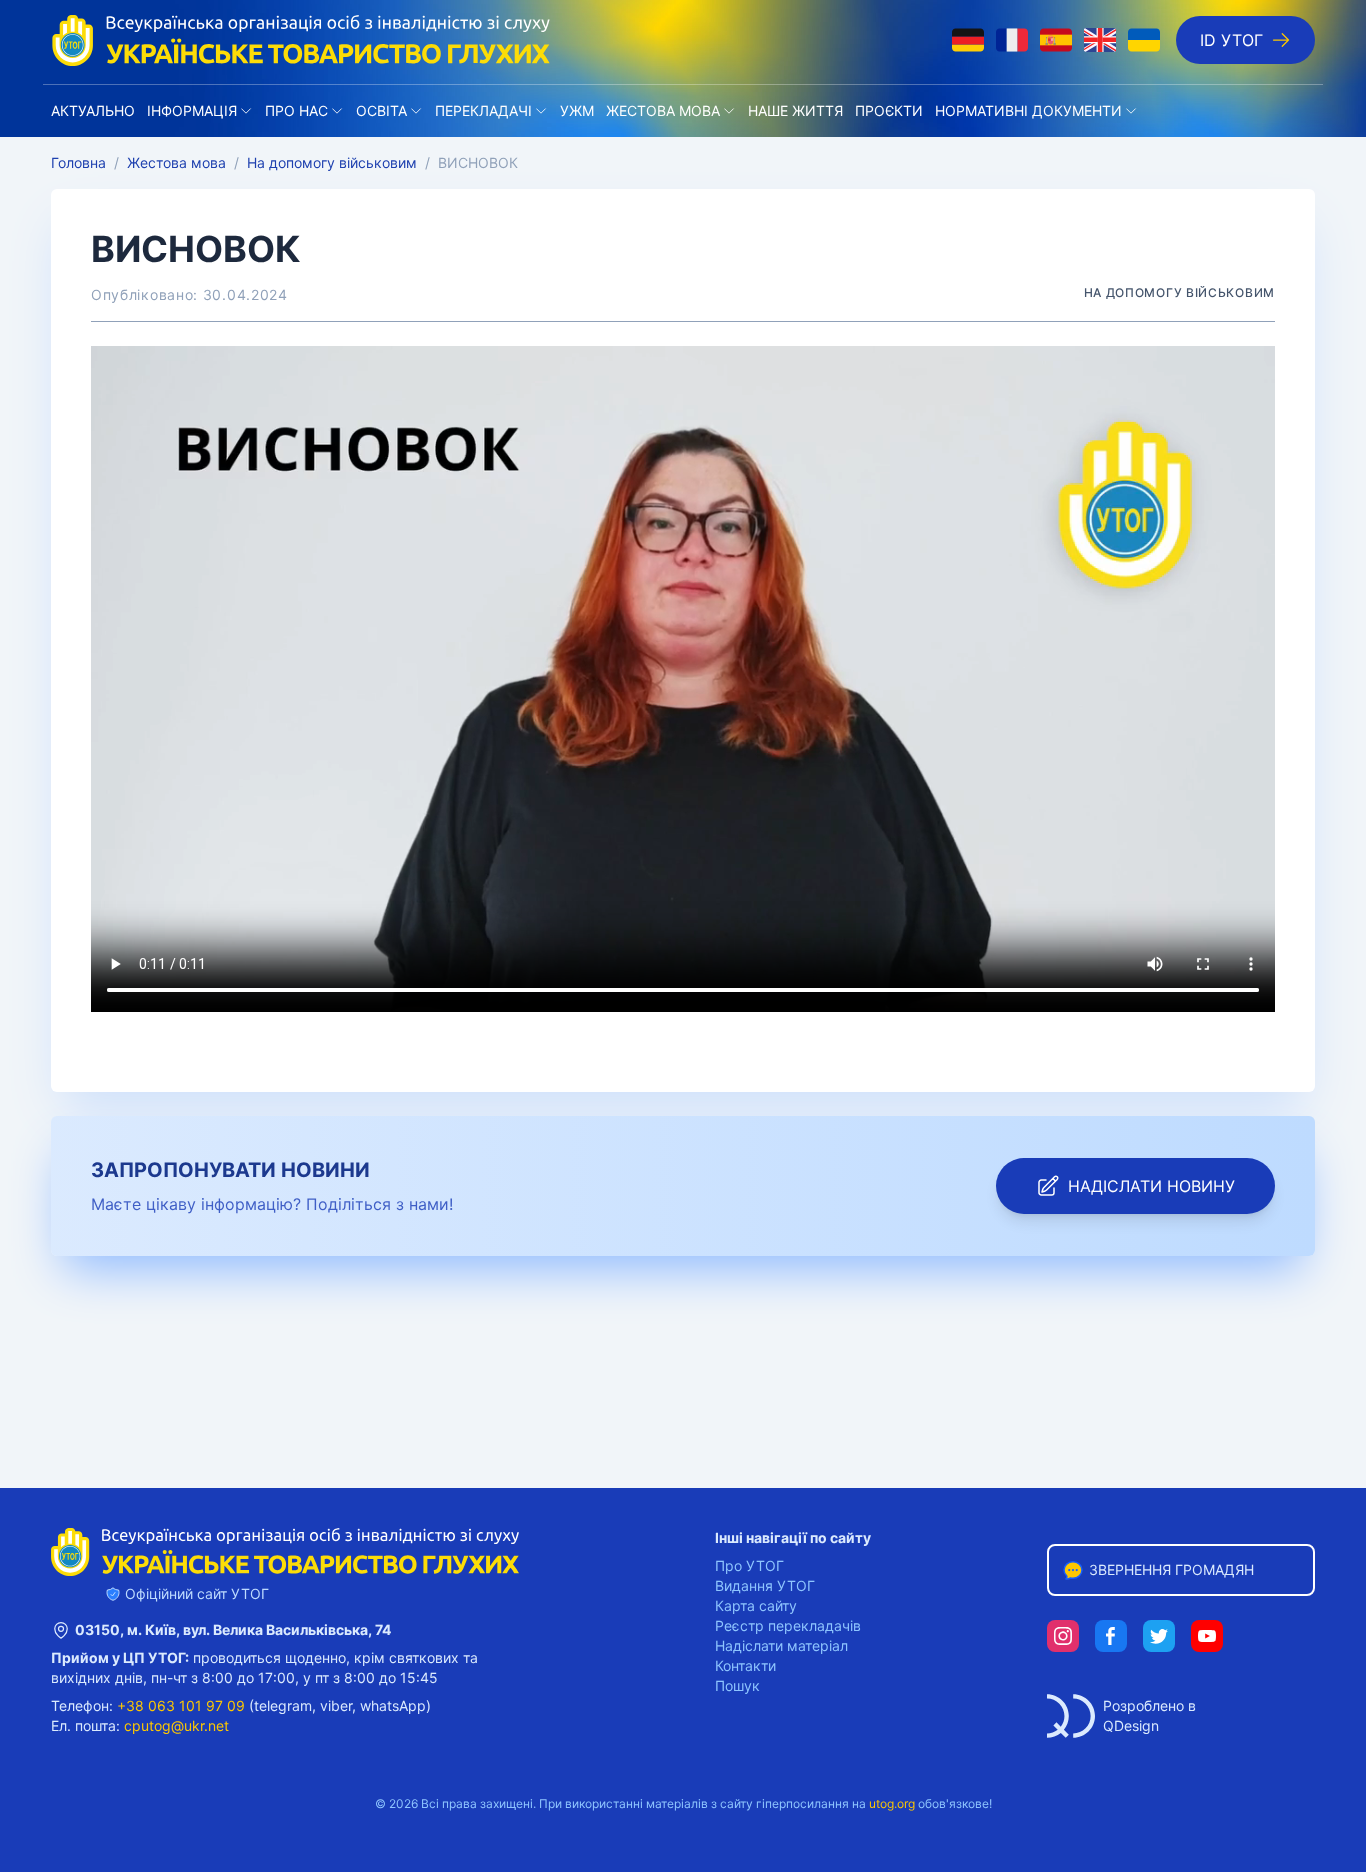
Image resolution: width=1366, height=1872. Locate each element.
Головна (78, 162)
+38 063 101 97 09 (181, 1705)
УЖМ (577, 110)
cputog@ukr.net (176, 1725)
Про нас (296, 110)
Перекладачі (483, 110)
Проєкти (889, 110)
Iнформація (192, 110)
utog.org (892, 1803)
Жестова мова (663, 110)
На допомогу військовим (332, 162)
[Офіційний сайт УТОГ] (301, 40)
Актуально (93, 110)
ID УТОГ (1231, 40)
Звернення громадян (1171, 1569)
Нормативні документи (1028, 110)
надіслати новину (1151, 1186)
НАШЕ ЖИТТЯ (795, 110)
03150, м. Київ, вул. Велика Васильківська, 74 (233, 1629)
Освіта (381, 110)
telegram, (285, 1705)
